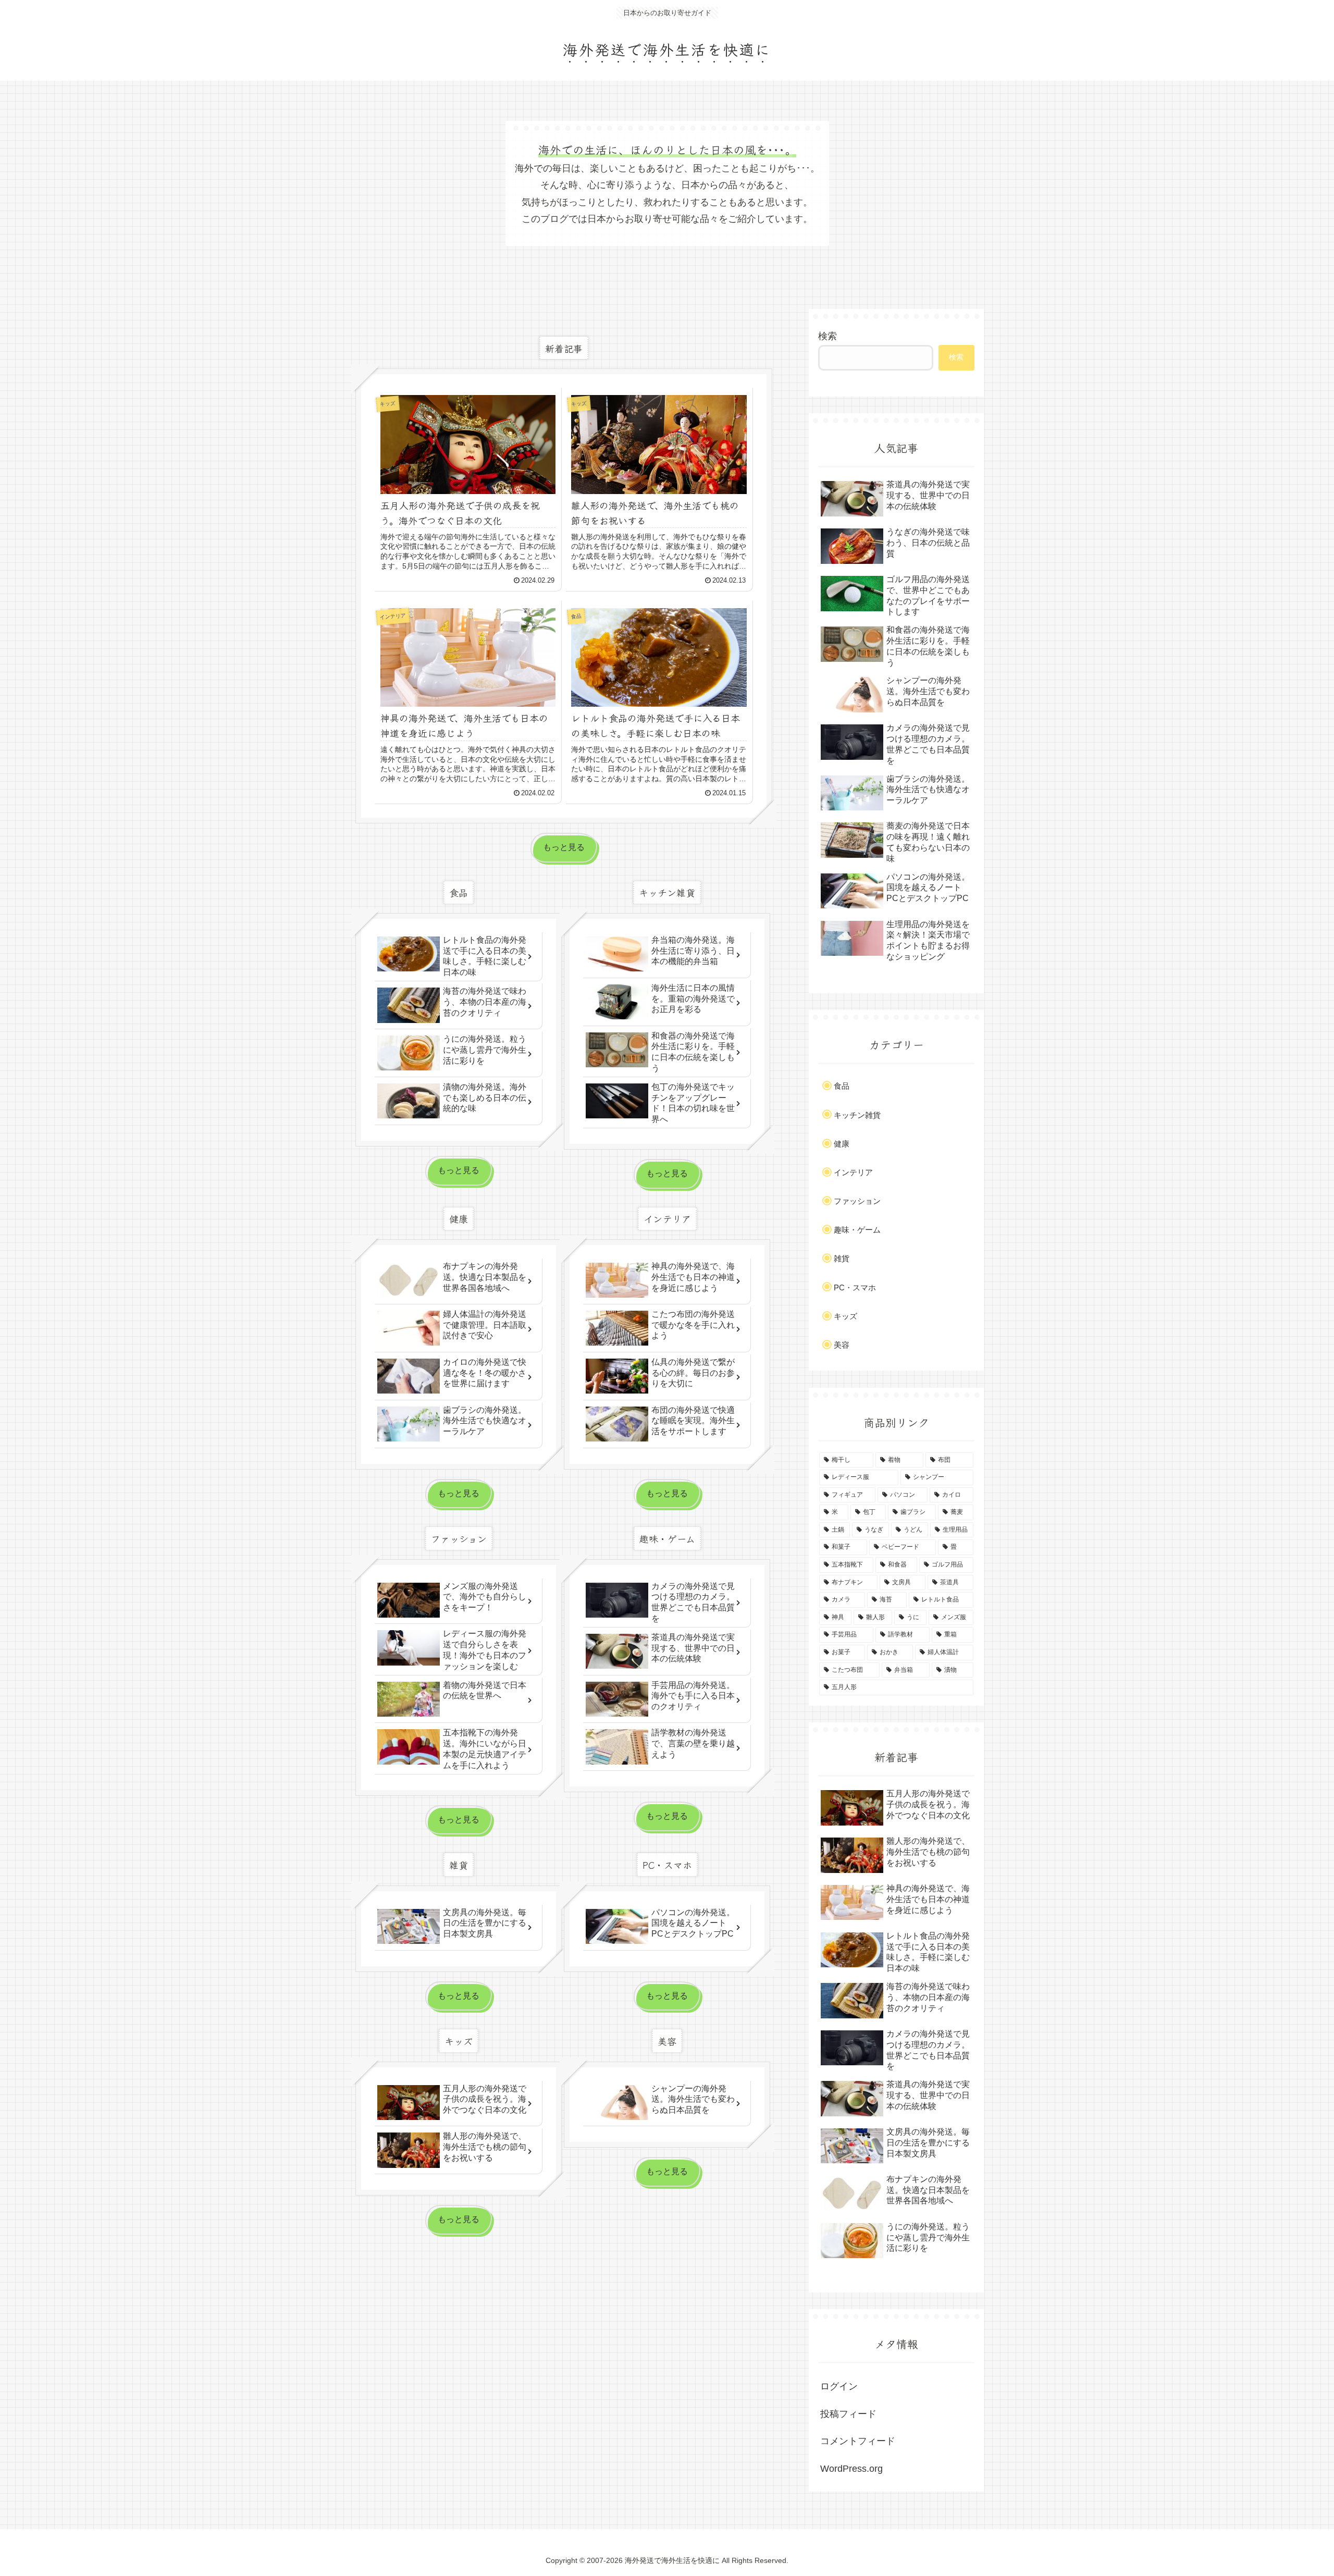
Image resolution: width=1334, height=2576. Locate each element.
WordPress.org (851, 2469)
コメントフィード (858, 2441)
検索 (827, 336)
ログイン (839, 2386)
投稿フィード (848, 2414)
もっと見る (564, 847)
